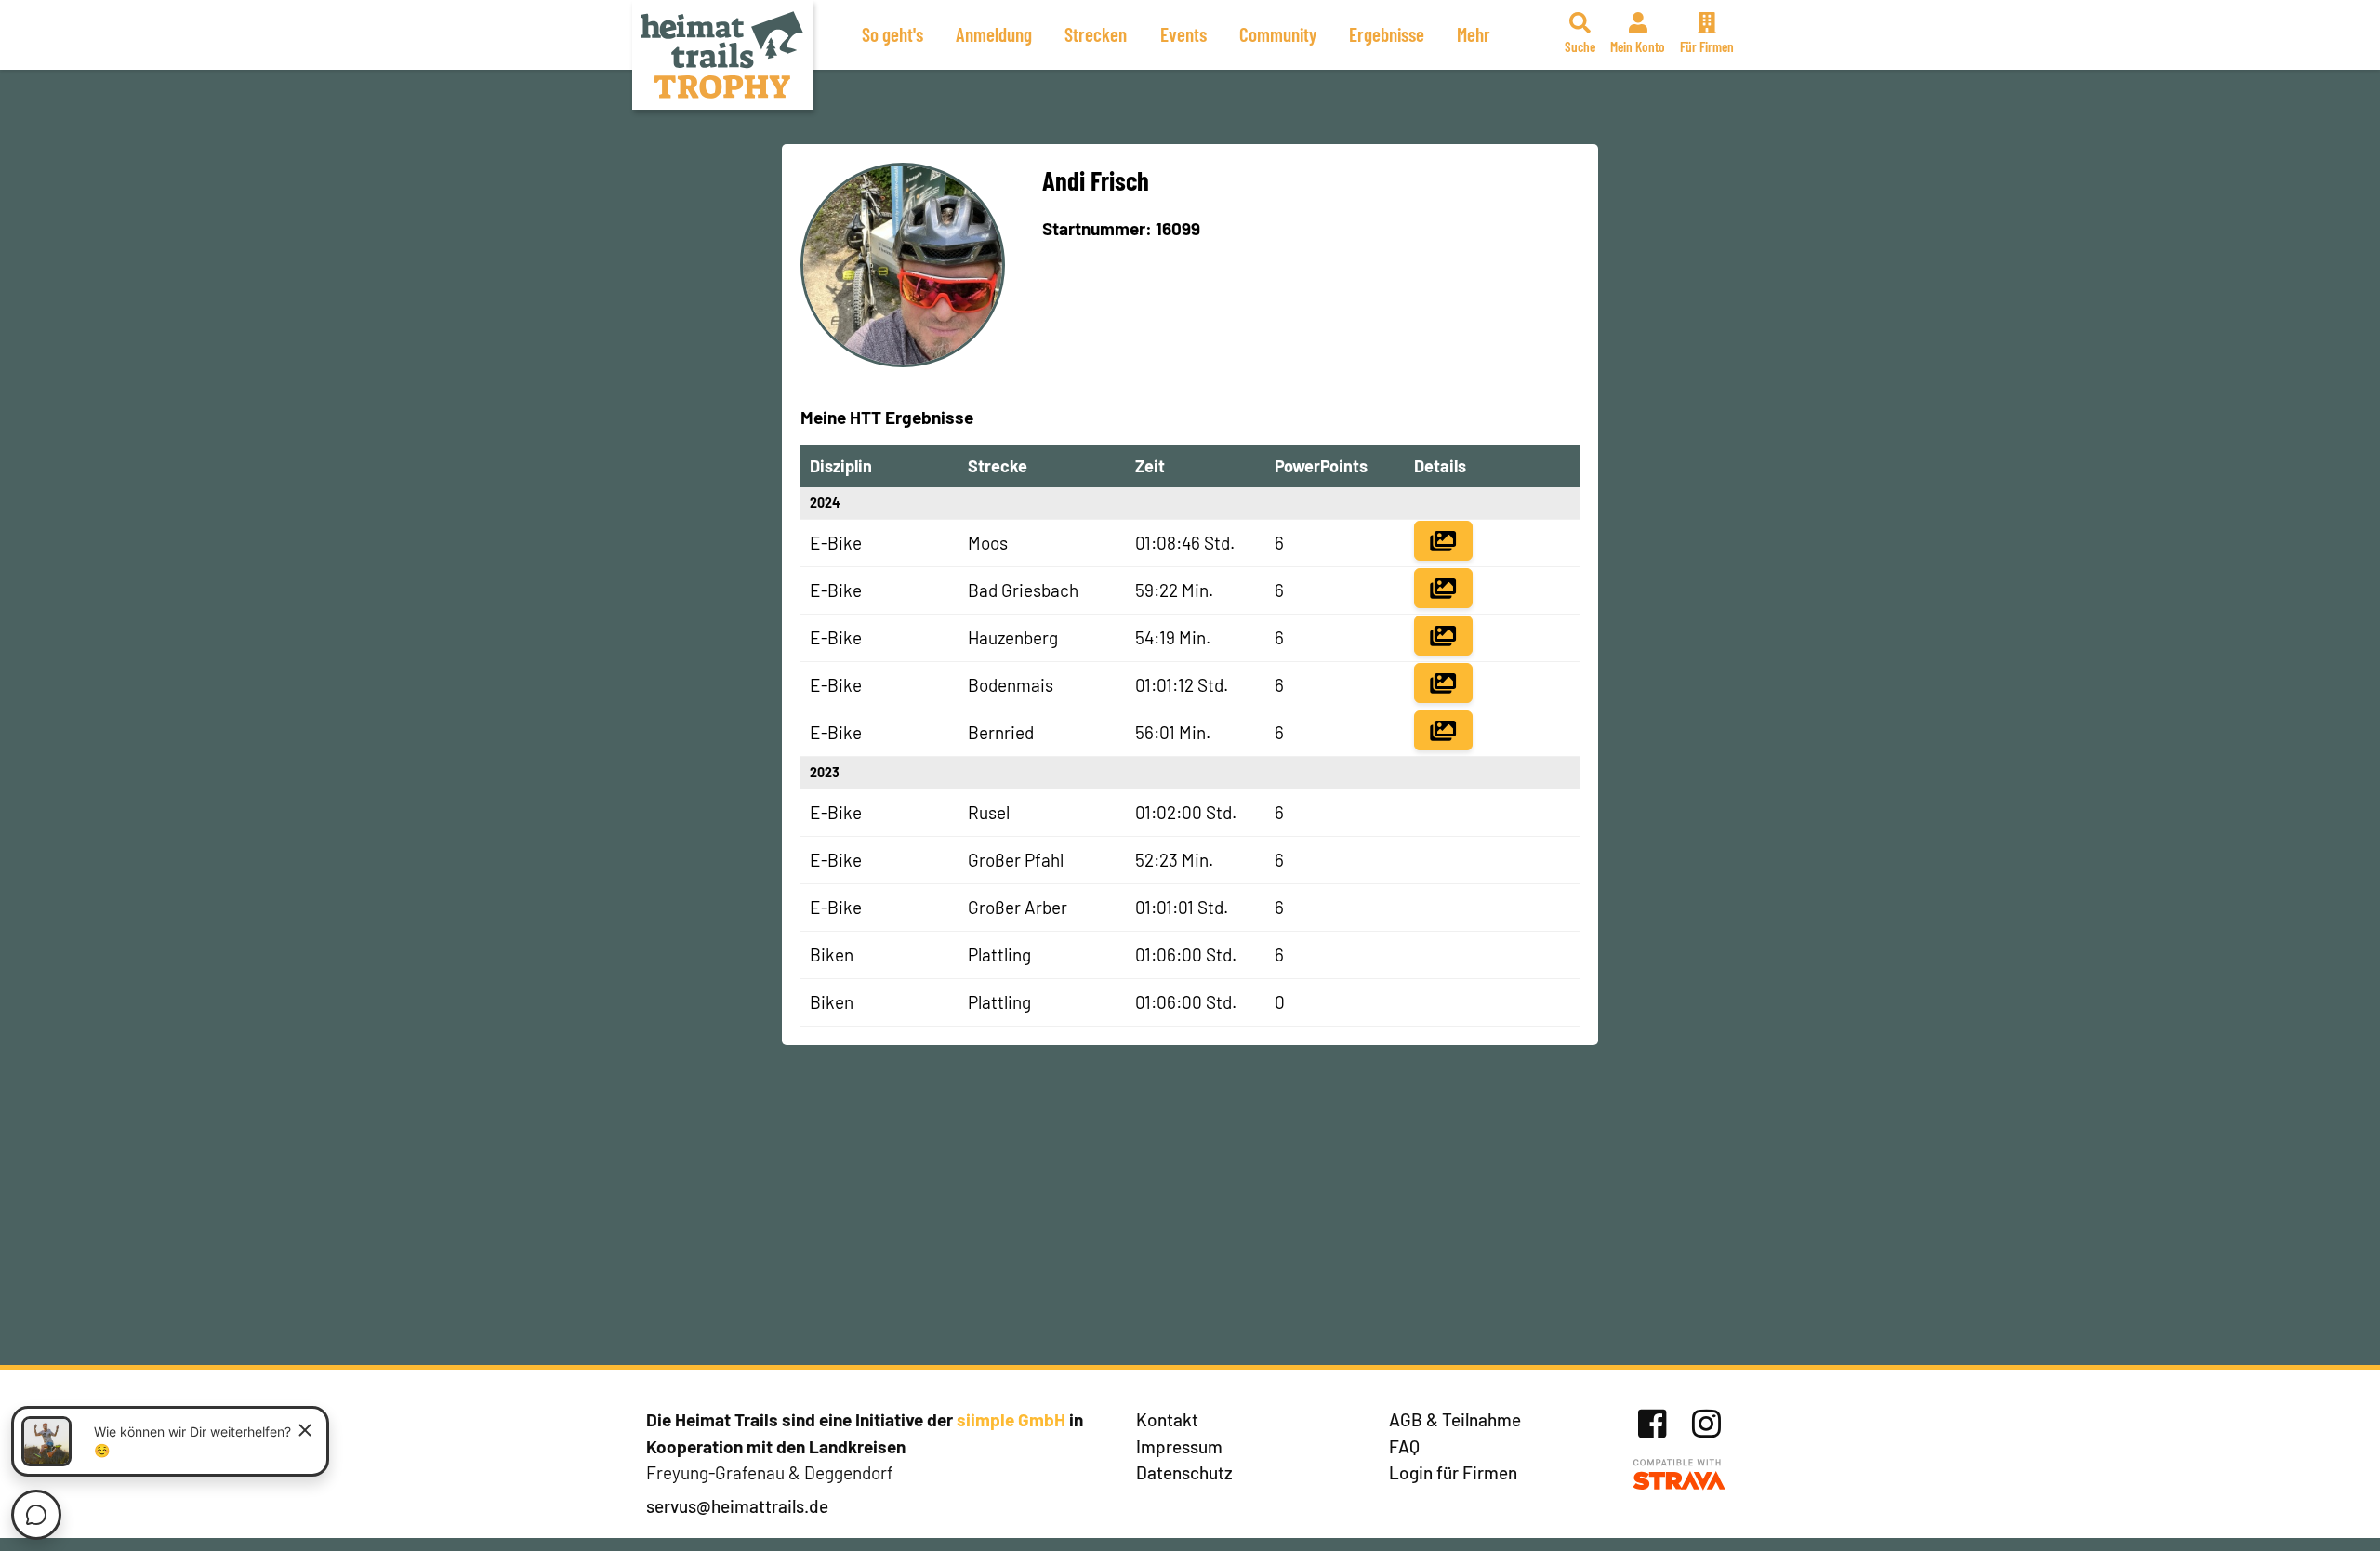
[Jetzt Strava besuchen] (1679, 1475)
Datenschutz (1184, 1472)
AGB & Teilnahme (1455, 1419)
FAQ (1404, 1446)
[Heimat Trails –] (722, 55)
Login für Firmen (1453, 1472)
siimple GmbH (1011, 1419)
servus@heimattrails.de (737, 1506)
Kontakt (1167, 1419)
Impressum (1179, 1446)
